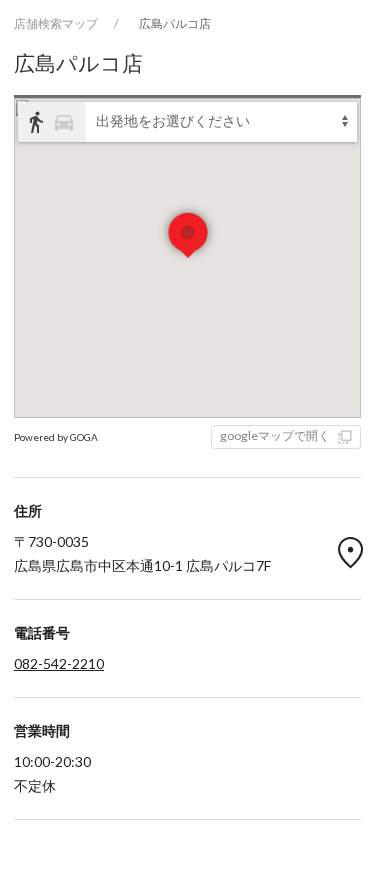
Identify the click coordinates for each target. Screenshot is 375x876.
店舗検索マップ (56, 23)
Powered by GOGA (56, 437)
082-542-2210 (59, 663)
